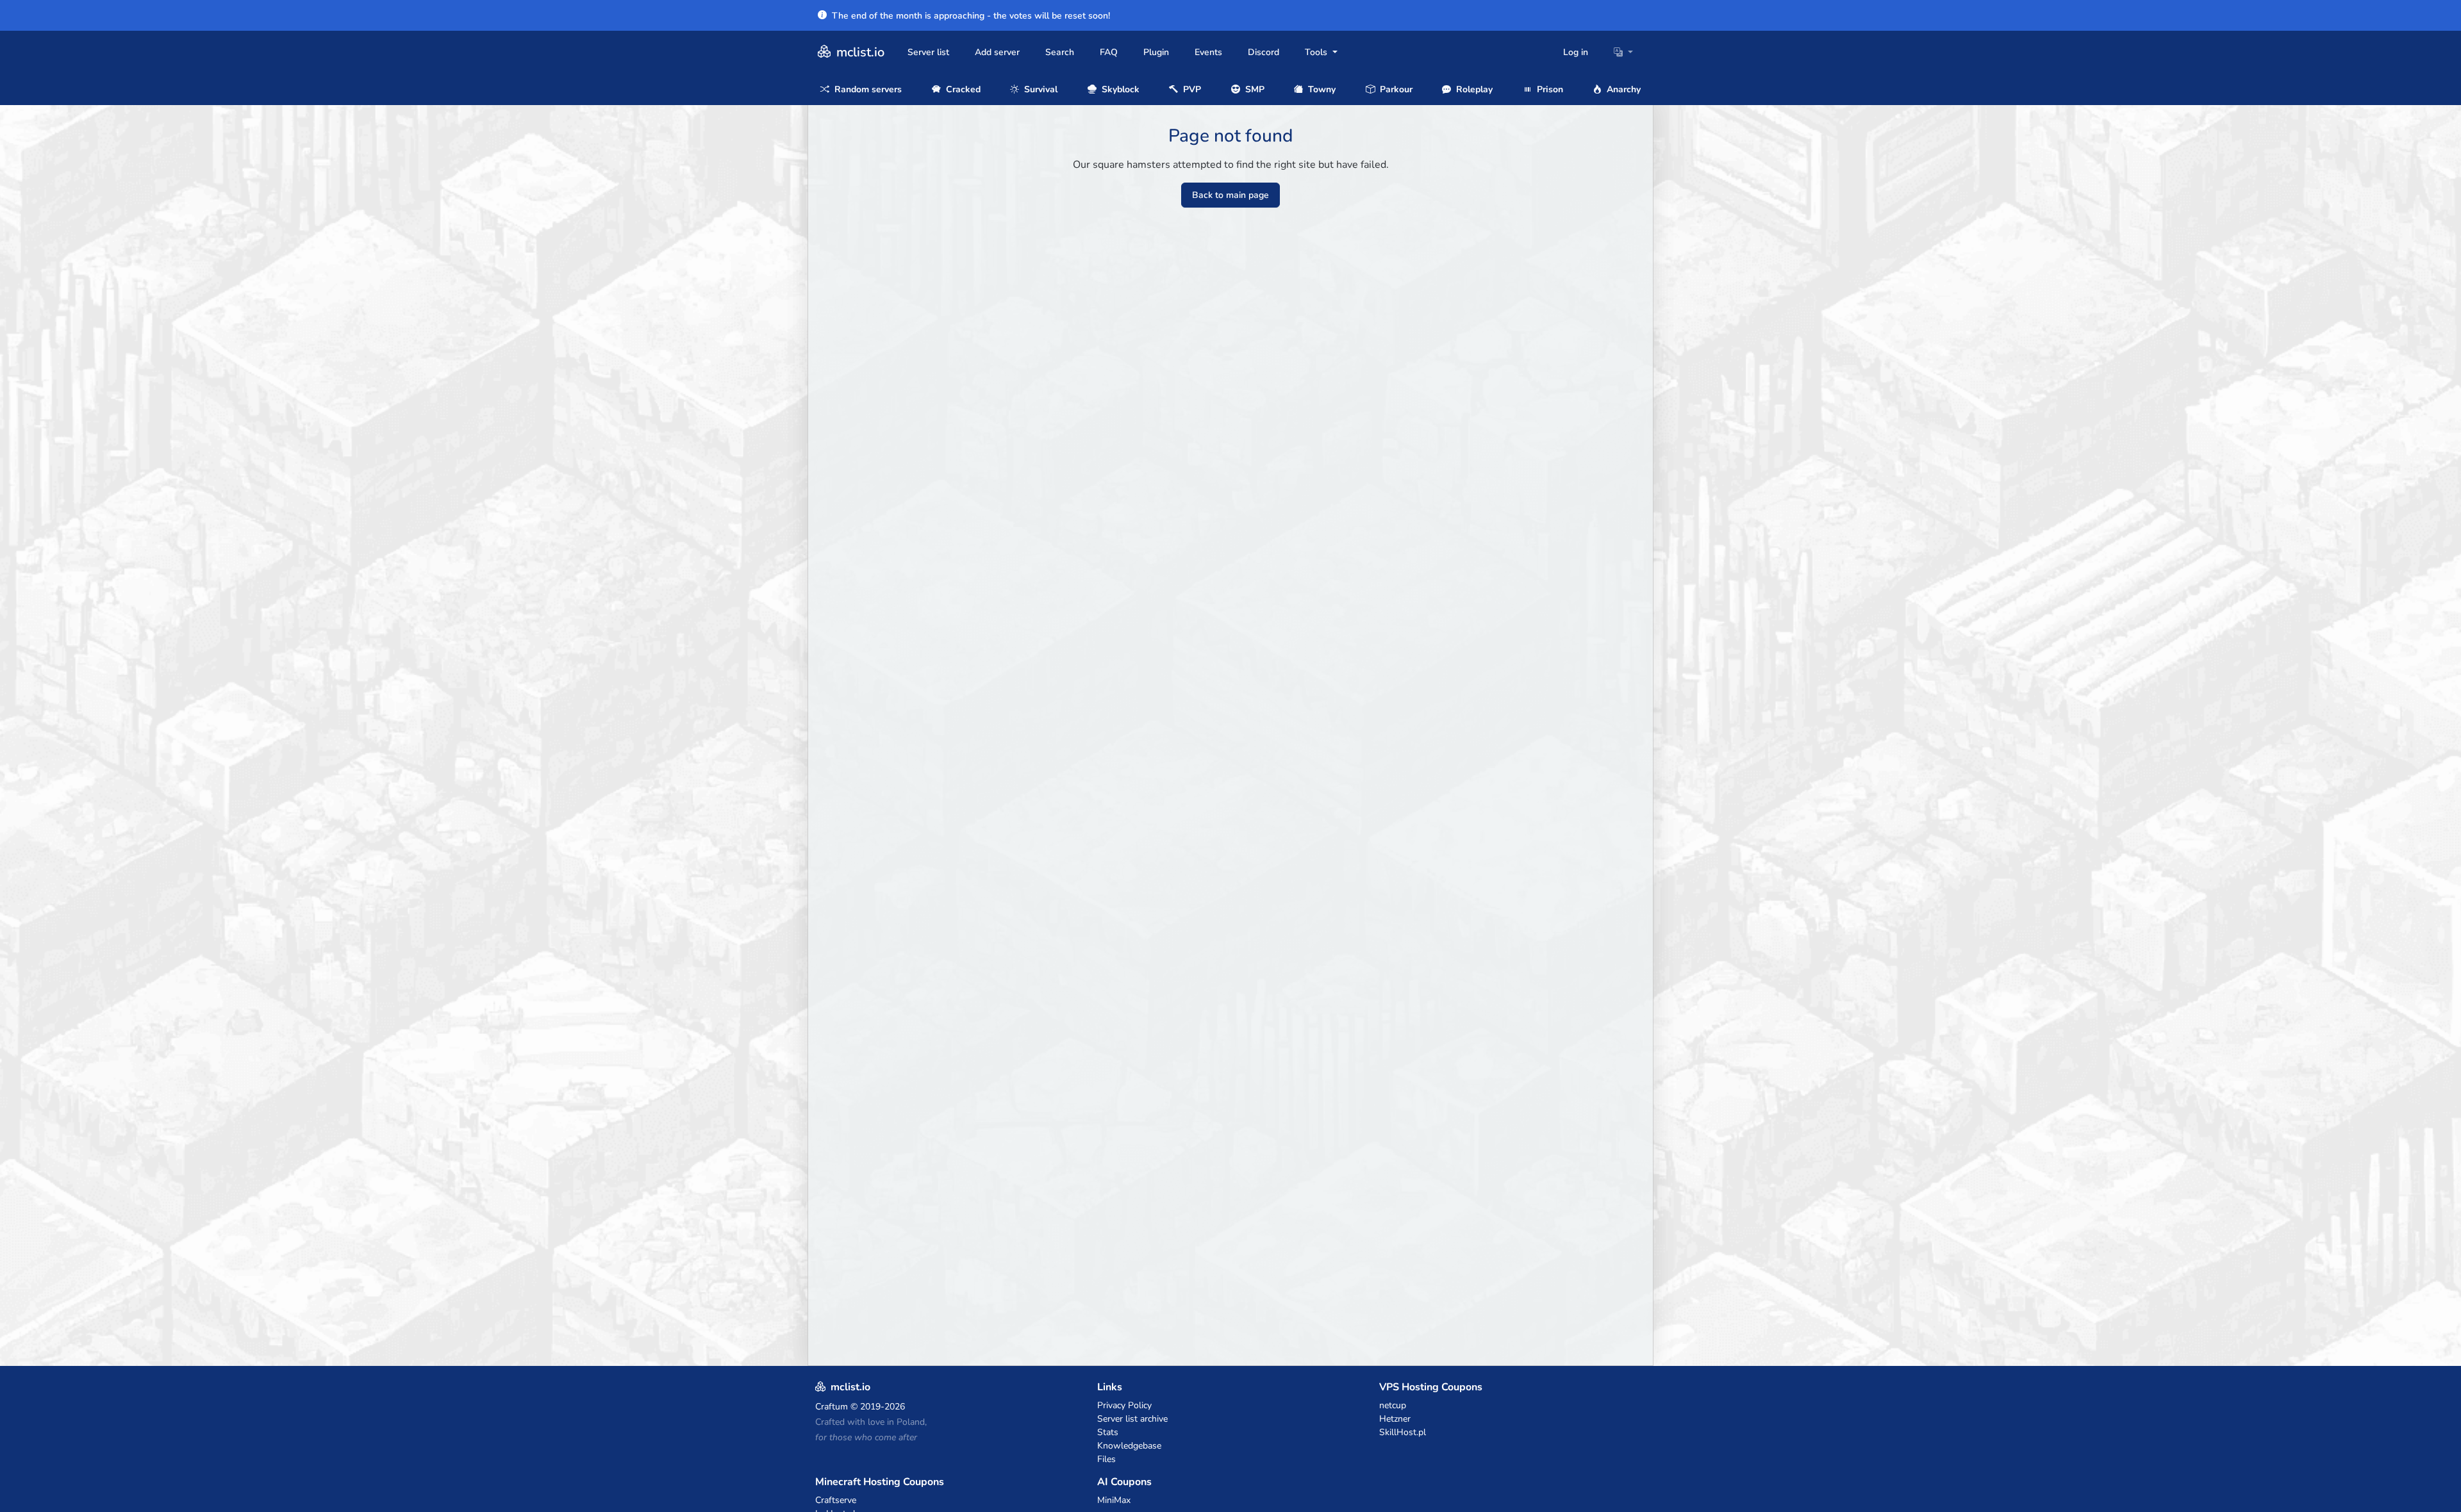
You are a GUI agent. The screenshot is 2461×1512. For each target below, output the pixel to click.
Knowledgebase (1129, 1446)
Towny (1321, 89)
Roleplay (1473, 89)
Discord (1264, 52)
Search (1060, 52)
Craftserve (836, 1500)
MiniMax (1114, 1500)
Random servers (867, 89)
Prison (1549, 89)
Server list (928, 52)
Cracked (962, 89)
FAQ (1109, 52)
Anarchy (1622, 89)
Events (1208, 52)
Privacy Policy (1124, 1405)
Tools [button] (1317, 52)
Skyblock (1119, 89)
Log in (1576, 52)
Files (1106, 1459)
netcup (1393, 1405)
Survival (1040, 89)
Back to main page (1230, 195)
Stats (1108, 1432)
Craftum (832, 1407)
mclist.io (859, 52)
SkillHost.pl (1403, 1432)
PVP (1191, 89)
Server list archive (1132, 1419)
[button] (1623, 52)
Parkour (1395, 89)
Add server (997, 52)
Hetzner (1395, 1419)
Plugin (1156, 52)
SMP (1254, 89)
